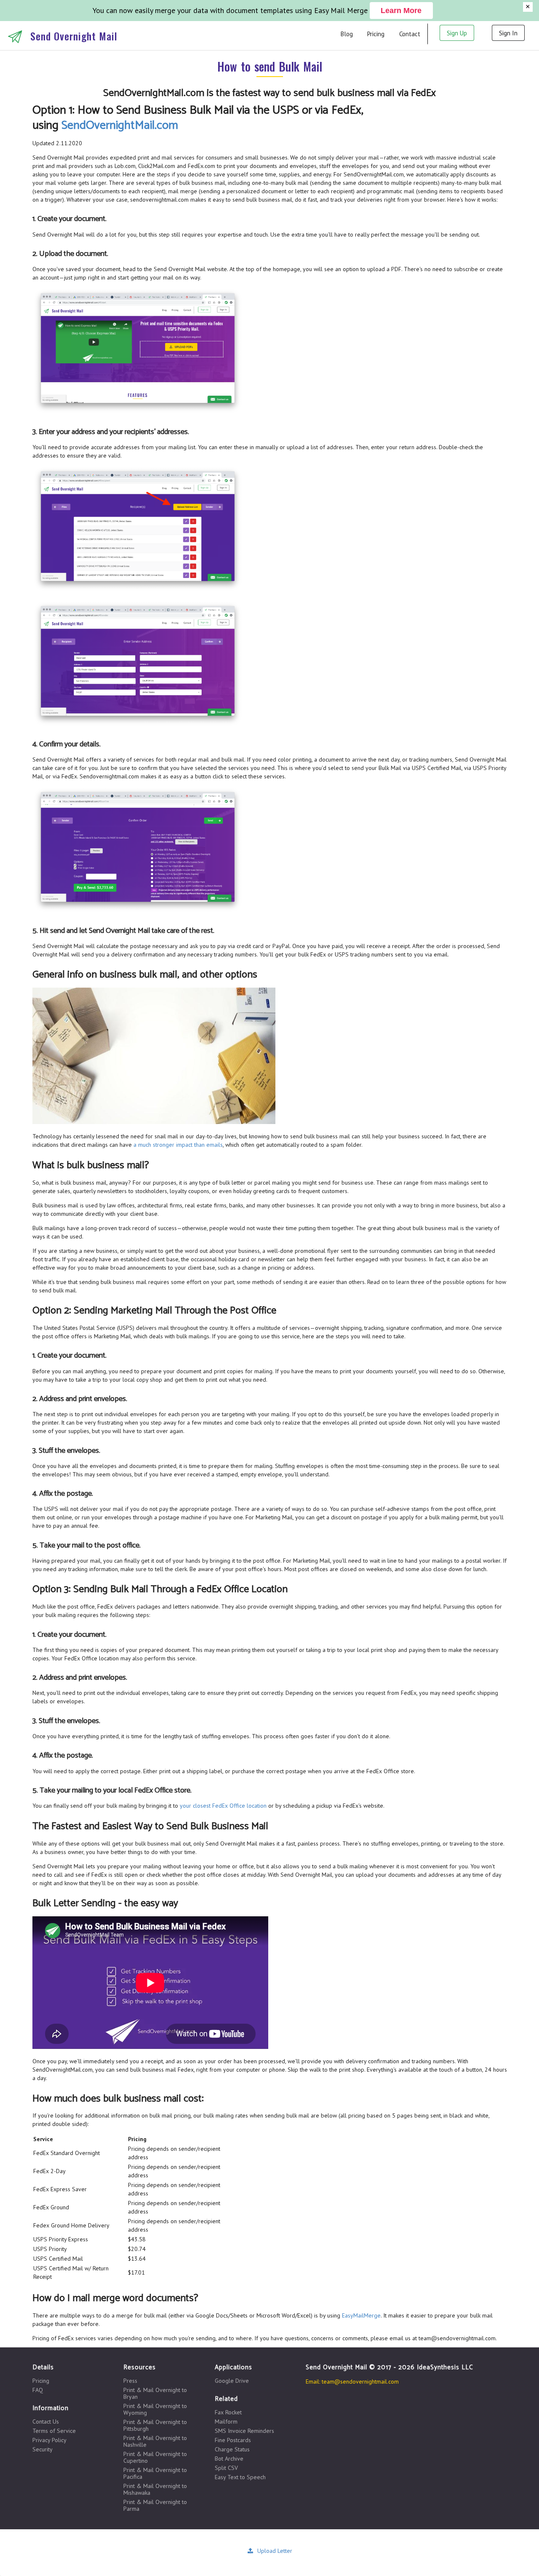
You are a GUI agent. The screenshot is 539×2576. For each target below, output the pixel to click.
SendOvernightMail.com (120, 125)
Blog (347, 34)
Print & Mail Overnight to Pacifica (155, 2473)
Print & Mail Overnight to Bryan (155, 2393)
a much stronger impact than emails (178, 1145)
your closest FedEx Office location (223, 1806)
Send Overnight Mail (74, 36)
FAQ (38, 2390)
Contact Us (46, 2422)
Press (130, 2381)
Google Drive (232, 2381)
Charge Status (232, 2449)
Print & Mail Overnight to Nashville (155, 2441)
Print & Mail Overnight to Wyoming (155, 2409)
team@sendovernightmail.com (360, 2382)
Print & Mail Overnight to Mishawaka (155, 2489)
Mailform (226, 2421)
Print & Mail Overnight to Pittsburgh (155, 2425)
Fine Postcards (233, 2440)
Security (43, 2449)
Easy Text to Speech (240, 2477)
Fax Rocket (228, 2412)
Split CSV (226, 2468)
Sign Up (457, 33)
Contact (410, 34)
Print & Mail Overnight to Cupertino (155, 2457)
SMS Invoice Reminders (244, 2431)
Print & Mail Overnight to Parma (155, 2505)
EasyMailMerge (361, 2315)
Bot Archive (229, 2459)
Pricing (376, 34)
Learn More (401, 11)
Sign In (508, 33)
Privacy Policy (49, 2440)
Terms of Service (54, 2431)
